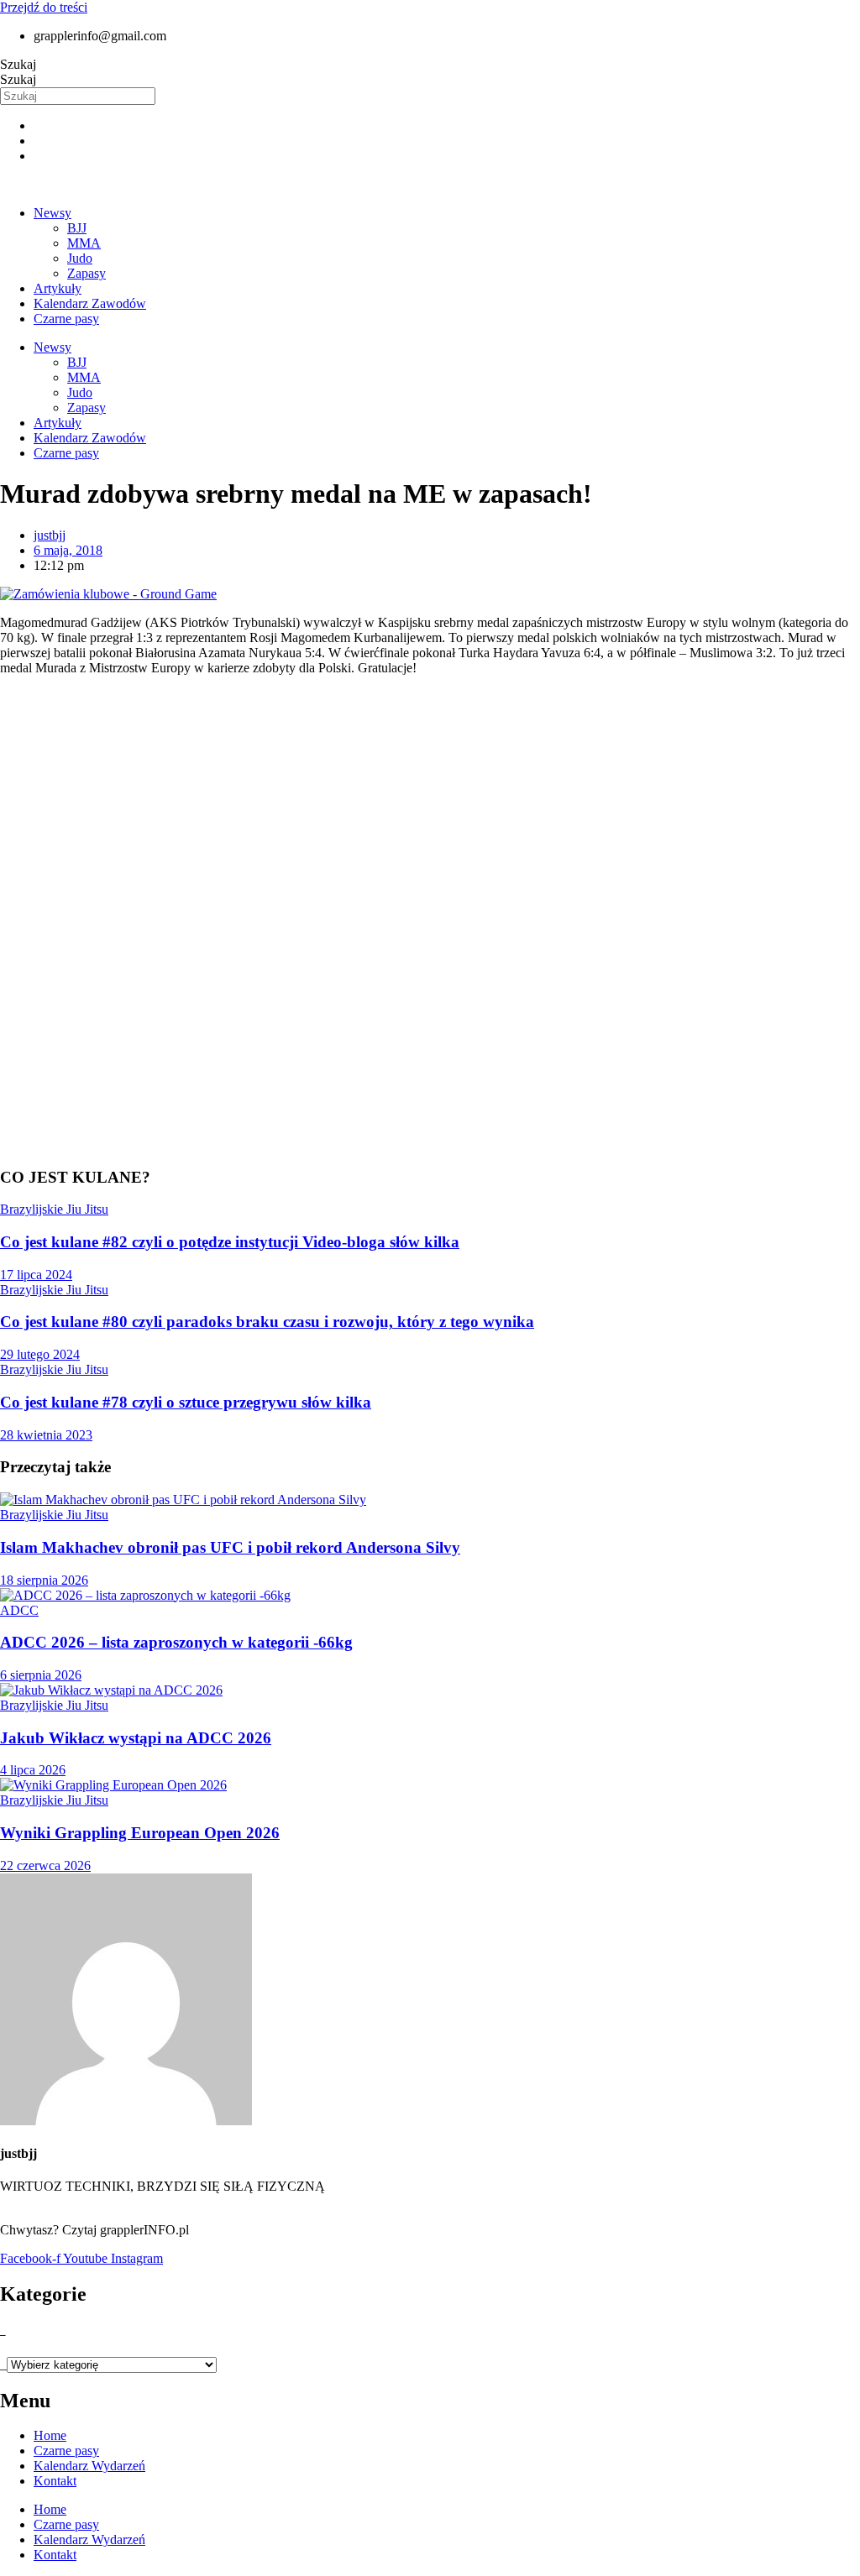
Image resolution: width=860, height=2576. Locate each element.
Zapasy (87, 273)
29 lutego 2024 (40, 1354)
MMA (84, 243)
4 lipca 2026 (33, 1770)
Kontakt (55, 2481)
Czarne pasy (66, 319)
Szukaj (18, 64)
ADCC (19, 1610)
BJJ (77, 228)
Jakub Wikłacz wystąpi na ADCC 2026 (136, 1738)
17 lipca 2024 (36, 1275)
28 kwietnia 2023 (46, 1435)
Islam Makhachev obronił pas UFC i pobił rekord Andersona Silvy (230, 1547)
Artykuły (58, 288)
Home (50, 2435)
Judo (80, 258)
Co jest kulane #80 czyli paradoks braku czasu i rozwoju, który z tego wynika (267, 1322)
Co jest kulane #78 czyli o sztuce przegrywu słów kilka (186, 1402)
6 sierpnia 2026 (41, 1675)
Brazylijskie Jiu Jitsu (54, 1209)
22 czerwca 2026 (45, 1865)
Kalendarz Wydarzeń (89, 2466)
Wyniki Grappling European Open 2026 (140, 1833)
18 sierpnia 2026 (44, 1580)
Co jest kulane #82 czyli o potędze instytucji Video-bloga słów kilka (230, 1242)
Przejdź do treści (44, 7)
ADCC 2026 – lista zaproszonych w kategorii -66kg (176, 1642)
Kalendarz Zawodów (90, 303)
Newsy (52, 213)
